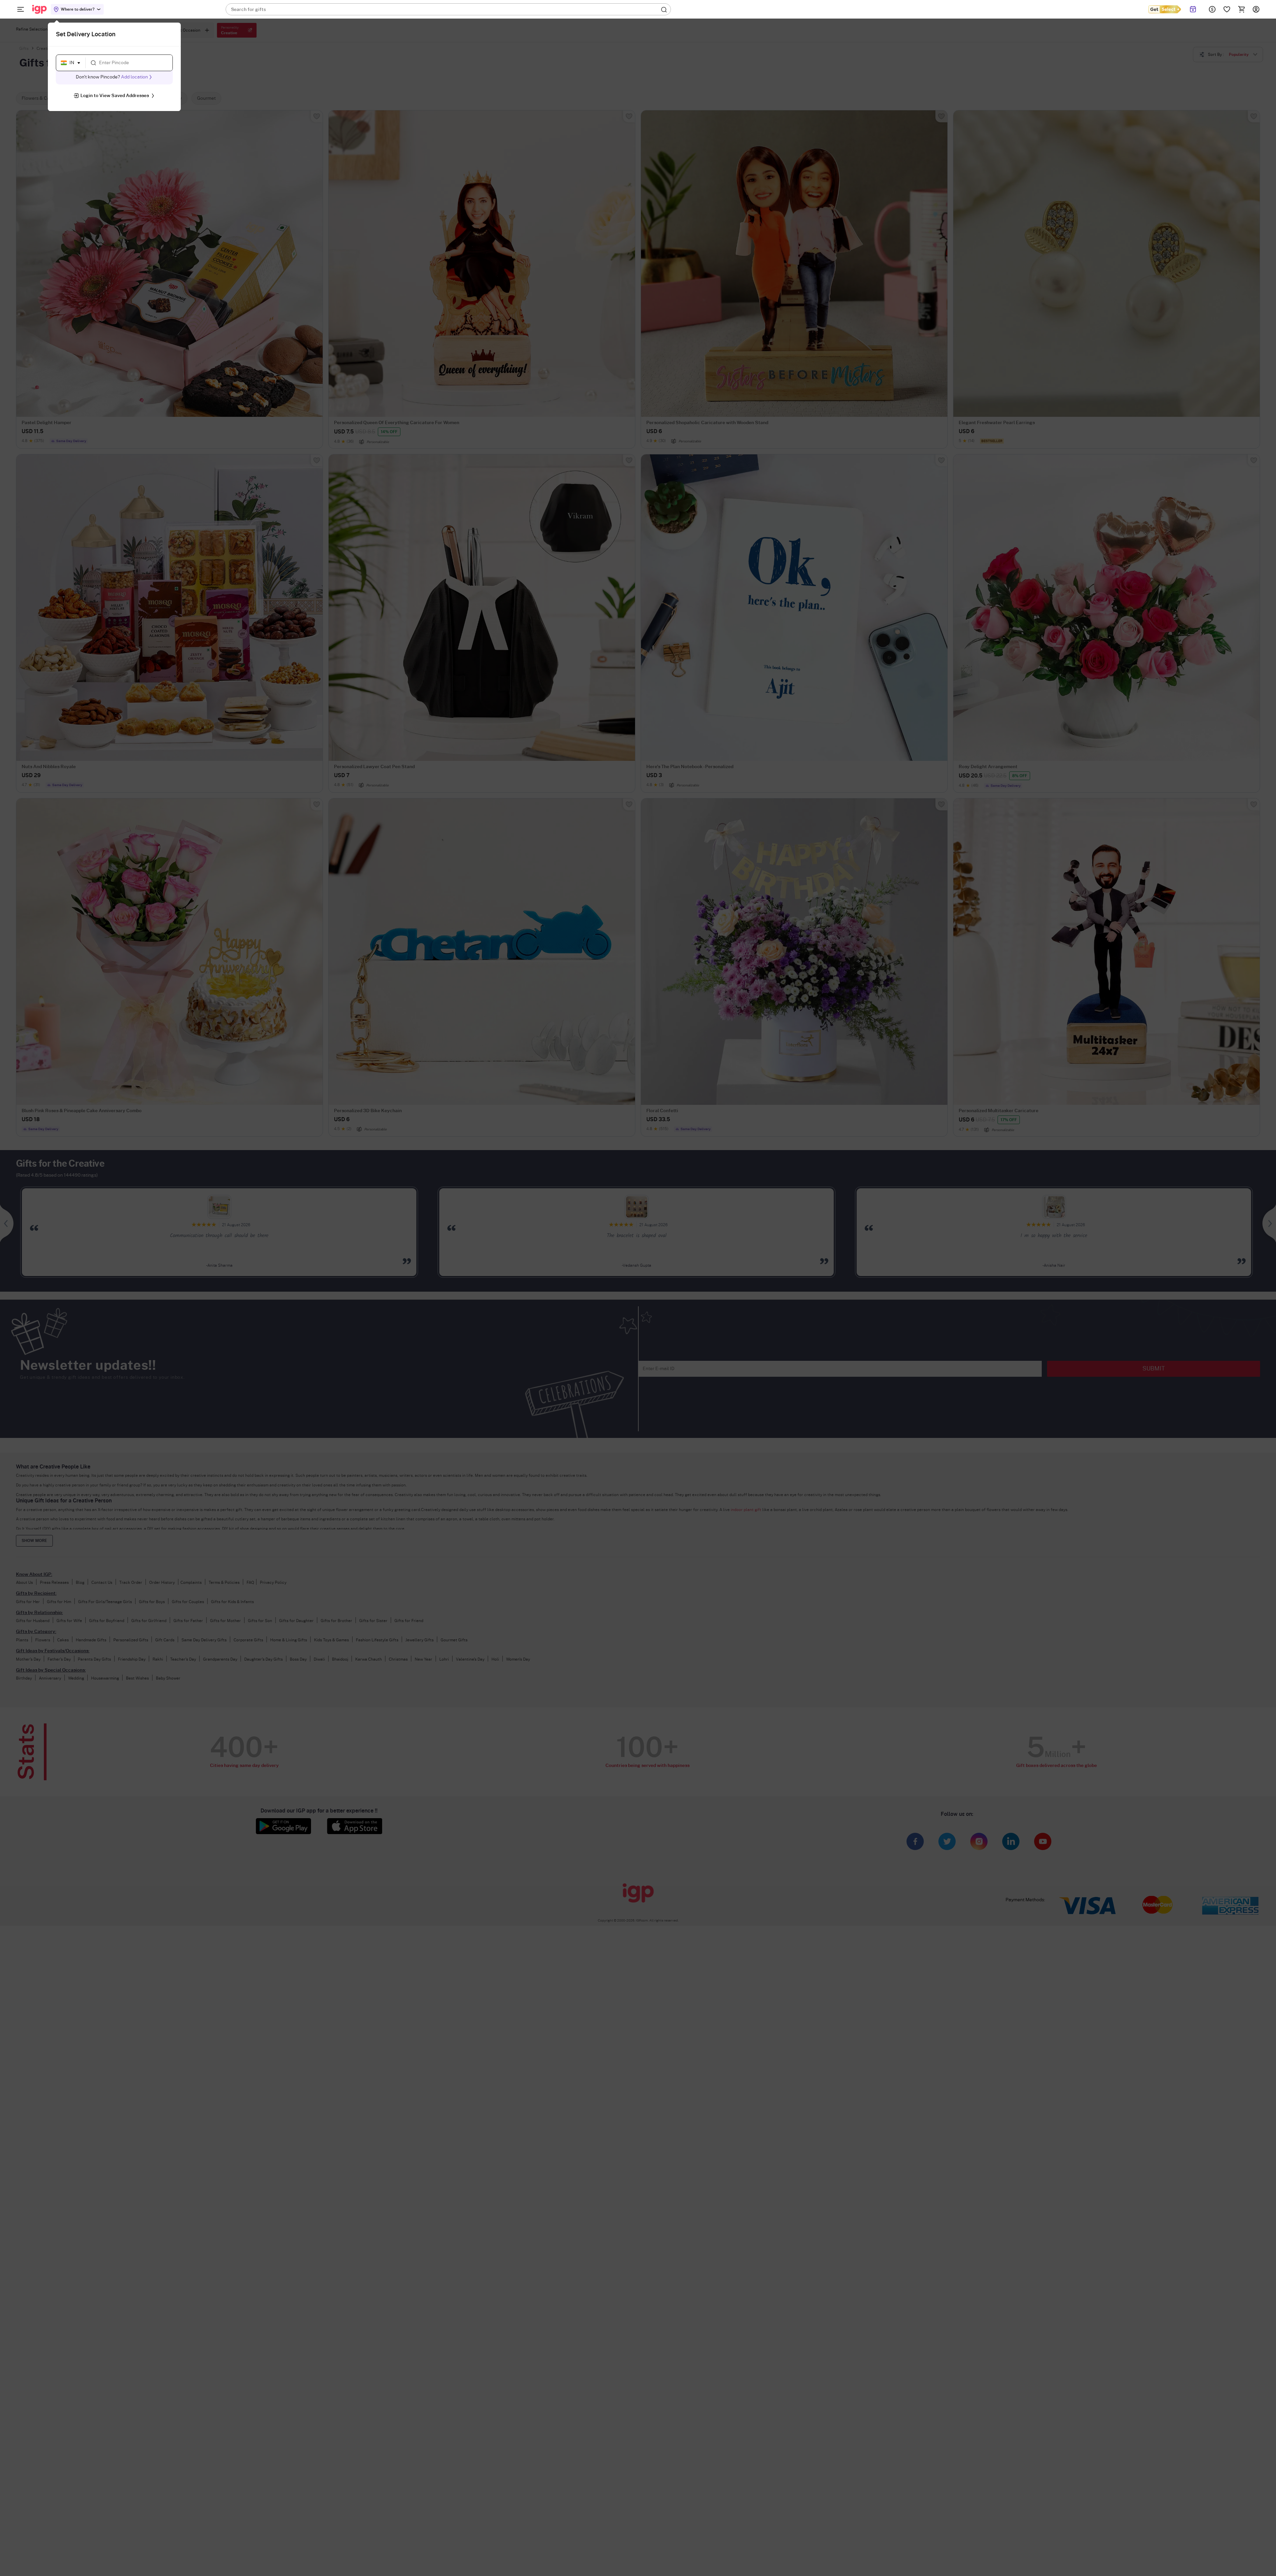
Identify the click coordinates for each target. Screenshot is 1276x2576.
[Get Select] (1165, 9)
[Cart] (1241, 9)
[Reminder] (1193, 9)
